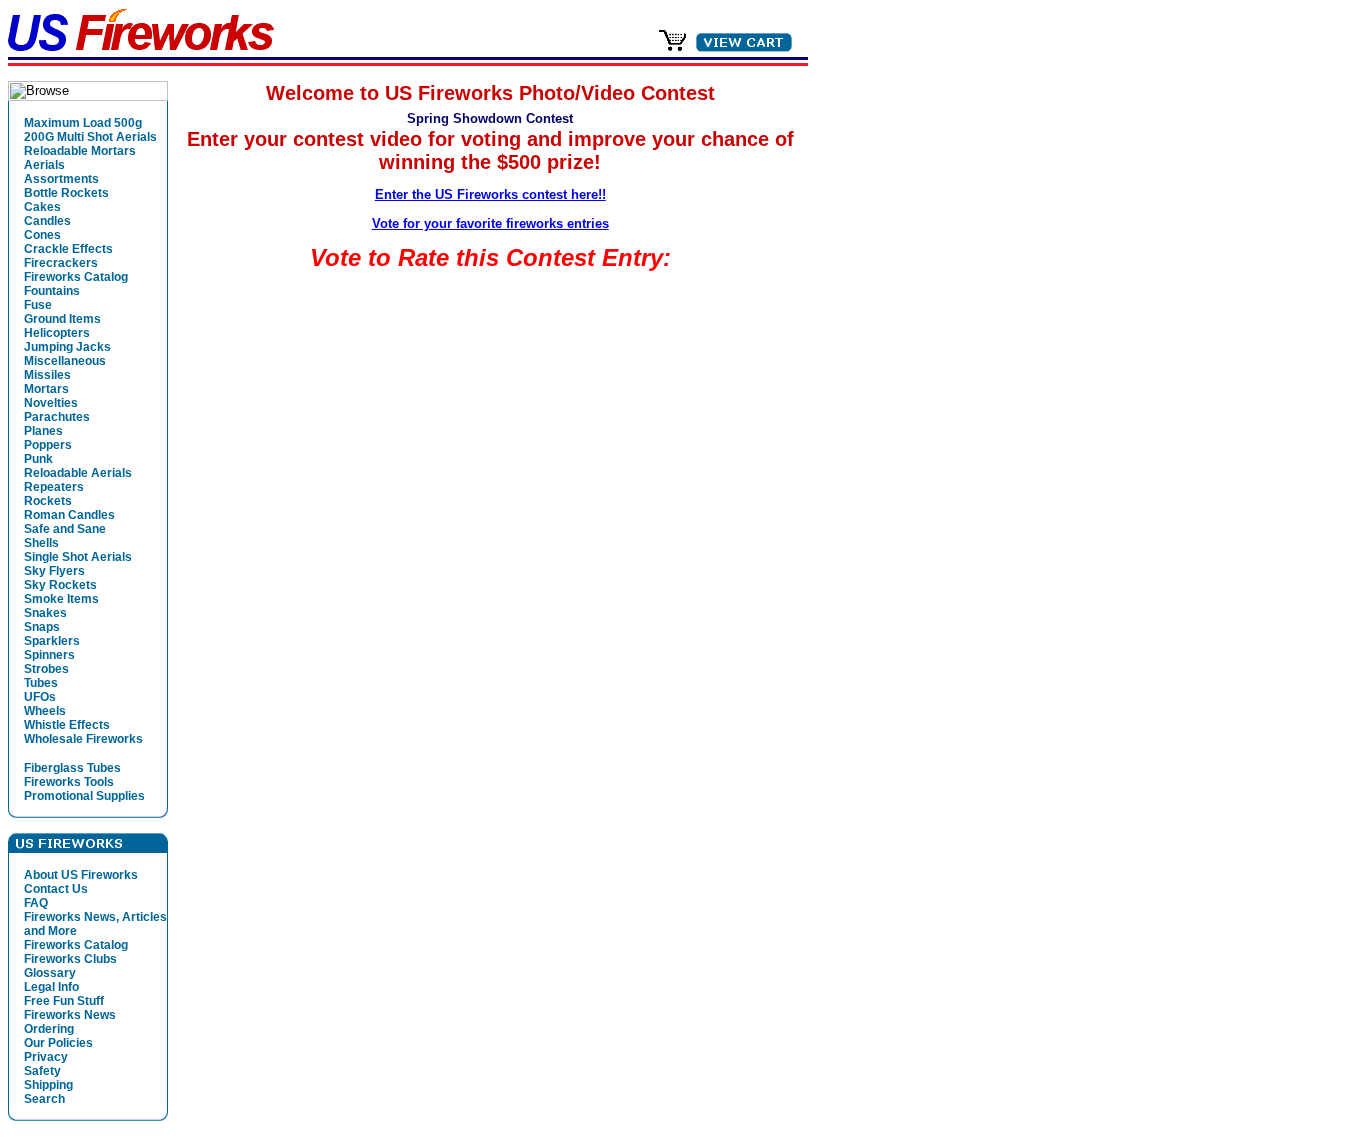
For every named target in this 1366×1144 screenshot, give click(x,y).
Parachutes (57, 417)
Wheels (45, 711)
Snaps (42, 627)
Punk (38, 459)
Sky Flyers (54, 571)
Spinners (49, 655)
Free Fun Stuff (64, 1001)
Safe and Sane (65, 529)
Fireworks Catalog (76, 277)
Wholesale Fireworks (83, 739)
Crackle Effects (68, 249)
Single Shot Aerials (78, 557)
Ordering (49, 1029)
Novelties (51, 403)
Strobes (46, 669)
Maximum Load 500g (83, 123)
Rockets (48, 501)
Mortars (46, 389)
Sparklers (52, 641)
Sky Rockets (60, 585)
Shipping (48, 1085)
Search (44, 1099)
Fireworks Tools (69, 782)
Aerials (44, 165)
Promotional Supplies (84, 796)
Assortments (61, 179)
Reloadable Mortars (80, 151)
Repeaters (54, 487)
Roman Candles (69, 515)
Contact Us (56, 889)
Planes (43, 431)
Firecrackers (61, 263)
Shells (41, 543)
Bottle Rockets (66, 193)
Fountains (52, 291)
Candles (47, 221)
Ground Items (62, 319)
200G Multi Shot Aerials (90, 137)
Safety (42, 1071)
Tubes (41, 683)
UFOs (40, 697)
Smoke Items (61, 599)
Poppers (48, 445)
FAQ (36, 903)
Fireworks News (70, 1015)
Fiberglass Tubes (72, 768)
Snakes (45, 613)
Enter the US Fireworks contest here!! (490, 194)
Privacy (46, 1057)
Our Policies (58, 1043)
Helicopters (57, 333)
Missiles (47, 375)
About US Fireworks (81, 875)
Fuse (38, 305)
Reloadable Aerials (78, 473)
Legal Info (51, 987)
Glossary (50, 973)
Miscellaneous (65, 361)
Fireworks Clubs (70, 959)
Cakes (42, 207)
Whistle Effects (67, 725)
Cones (42, 235)
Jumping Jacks (67, 347)
